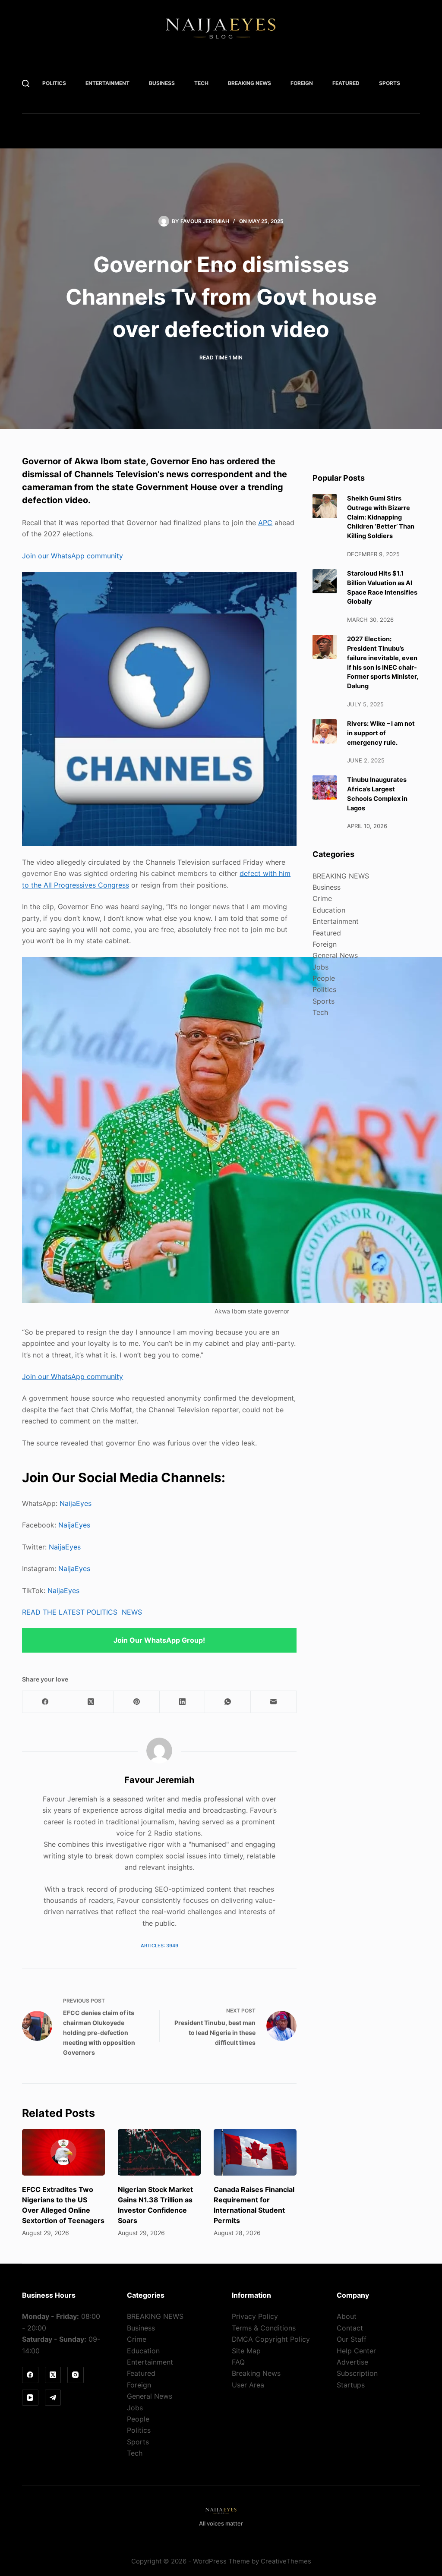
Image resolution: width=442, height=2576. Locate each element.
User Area (248, 2385)
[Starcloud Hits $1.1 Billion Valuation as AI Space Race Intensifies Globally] (325, 581)
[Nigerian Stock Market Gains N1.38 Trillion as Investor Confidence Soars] (159, 2152)
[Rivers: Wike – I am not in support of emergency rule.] (325, 731)
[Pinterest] (137, 1702)
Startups (351, 2385)
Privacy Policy (255, 2316)
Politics (54, 83)
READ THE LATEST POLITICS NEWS (82, 1612)
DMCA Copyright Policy (271, 2339)
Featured (346, 83)
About (347, 2316)
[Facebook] (45, 1702)
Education (329, 910)
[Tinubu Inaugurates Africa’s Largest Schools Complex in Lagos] (325, 787)
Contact (350, 2328)
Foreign (302, 83)
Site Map (246, 2351)
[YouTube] (30, 2398)
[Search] (26, 83)
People (324, 978)
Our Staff (352, 2339)
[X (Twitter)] (91, 1702)
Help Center (356, 2351)
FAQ (238, 2362)
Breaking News (256, 2373)
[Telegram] (53, 2398)
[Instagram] (76, 2375)
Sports (390, 83)
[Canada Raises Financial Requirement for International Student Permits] (255, 2152)
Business (162, 83)
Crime (322, 898)
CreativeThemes (286, 2561)
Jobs (320, 967)
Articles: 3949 (159, 1946)
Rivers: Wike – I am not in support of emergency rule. (381, 733)
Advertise (352, 2362)
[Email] (274, 1702)
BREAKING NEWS (249, 83)
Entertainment (107, 83)
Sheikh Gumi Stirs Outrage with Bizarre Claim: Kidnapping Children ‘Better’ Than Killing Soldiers (381, 517)
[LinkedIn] (183, 1702)
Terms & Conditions (264, 2328)
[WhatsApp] (228, 1702)
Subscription (357, 2373)
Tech (201, 83)
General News (335, 955)
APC (265, 523)
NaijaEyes (76, 1503)
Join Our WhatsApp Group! (159, 1640)
